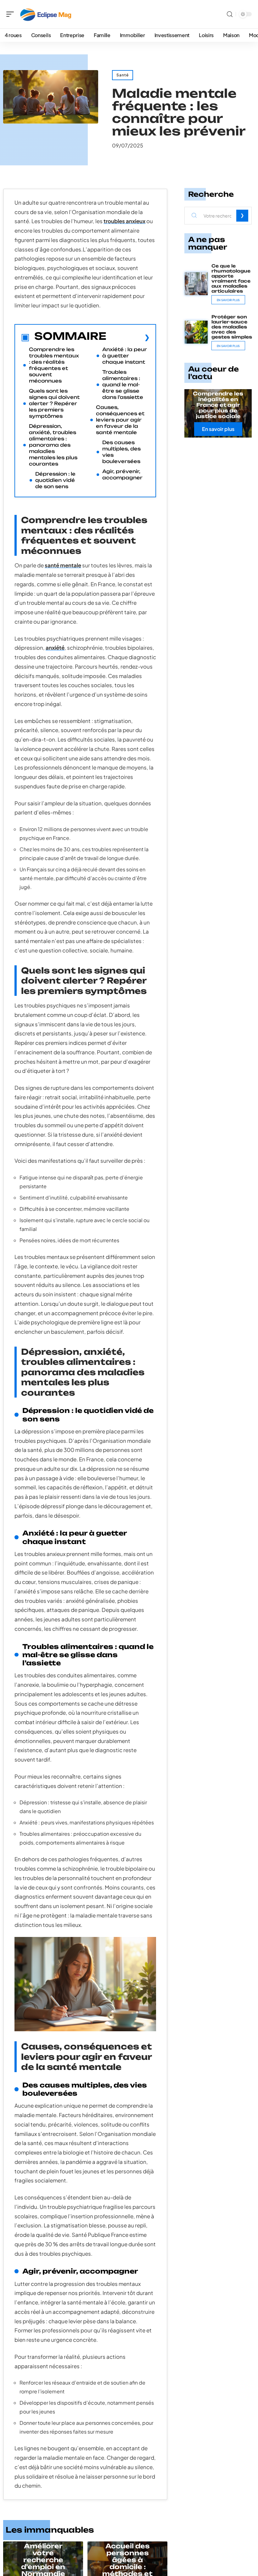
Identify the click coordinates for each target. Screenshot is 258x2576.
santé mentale (63, 565)
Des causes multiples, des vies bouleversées (121, 452)
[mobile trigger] (12, 14)
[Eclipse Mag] (45, 14)
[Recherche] (230, 14)
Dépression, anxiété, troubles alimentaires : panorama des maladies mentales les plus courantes (53, 445)
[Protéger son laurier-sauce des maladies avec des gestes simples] (196, 332)
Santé (123, 75)
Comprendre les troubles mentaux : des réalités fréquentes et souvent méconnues (54, 365)
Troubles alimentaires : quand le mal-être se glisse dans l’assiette (123, 385)
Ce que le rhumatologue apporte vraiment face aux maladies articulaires (231, 278)
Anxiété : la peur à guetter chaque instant (125, 356)
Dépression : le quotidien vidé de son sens (55, 480)
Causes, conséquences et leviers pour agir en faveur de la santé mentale (120, 420)
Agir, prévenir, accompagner (122, 474)
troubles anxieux (124, 221)
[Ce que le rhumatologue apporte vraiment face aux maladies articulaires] (196, 284)
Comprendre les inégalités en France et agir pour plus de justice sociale (218, 405)
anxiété (55, 648)
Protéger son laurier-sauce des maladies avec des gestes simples (232, 327)
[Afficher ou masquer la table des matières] (128, 337)
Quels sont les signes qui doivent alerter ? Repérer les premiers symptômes (54, 403)
